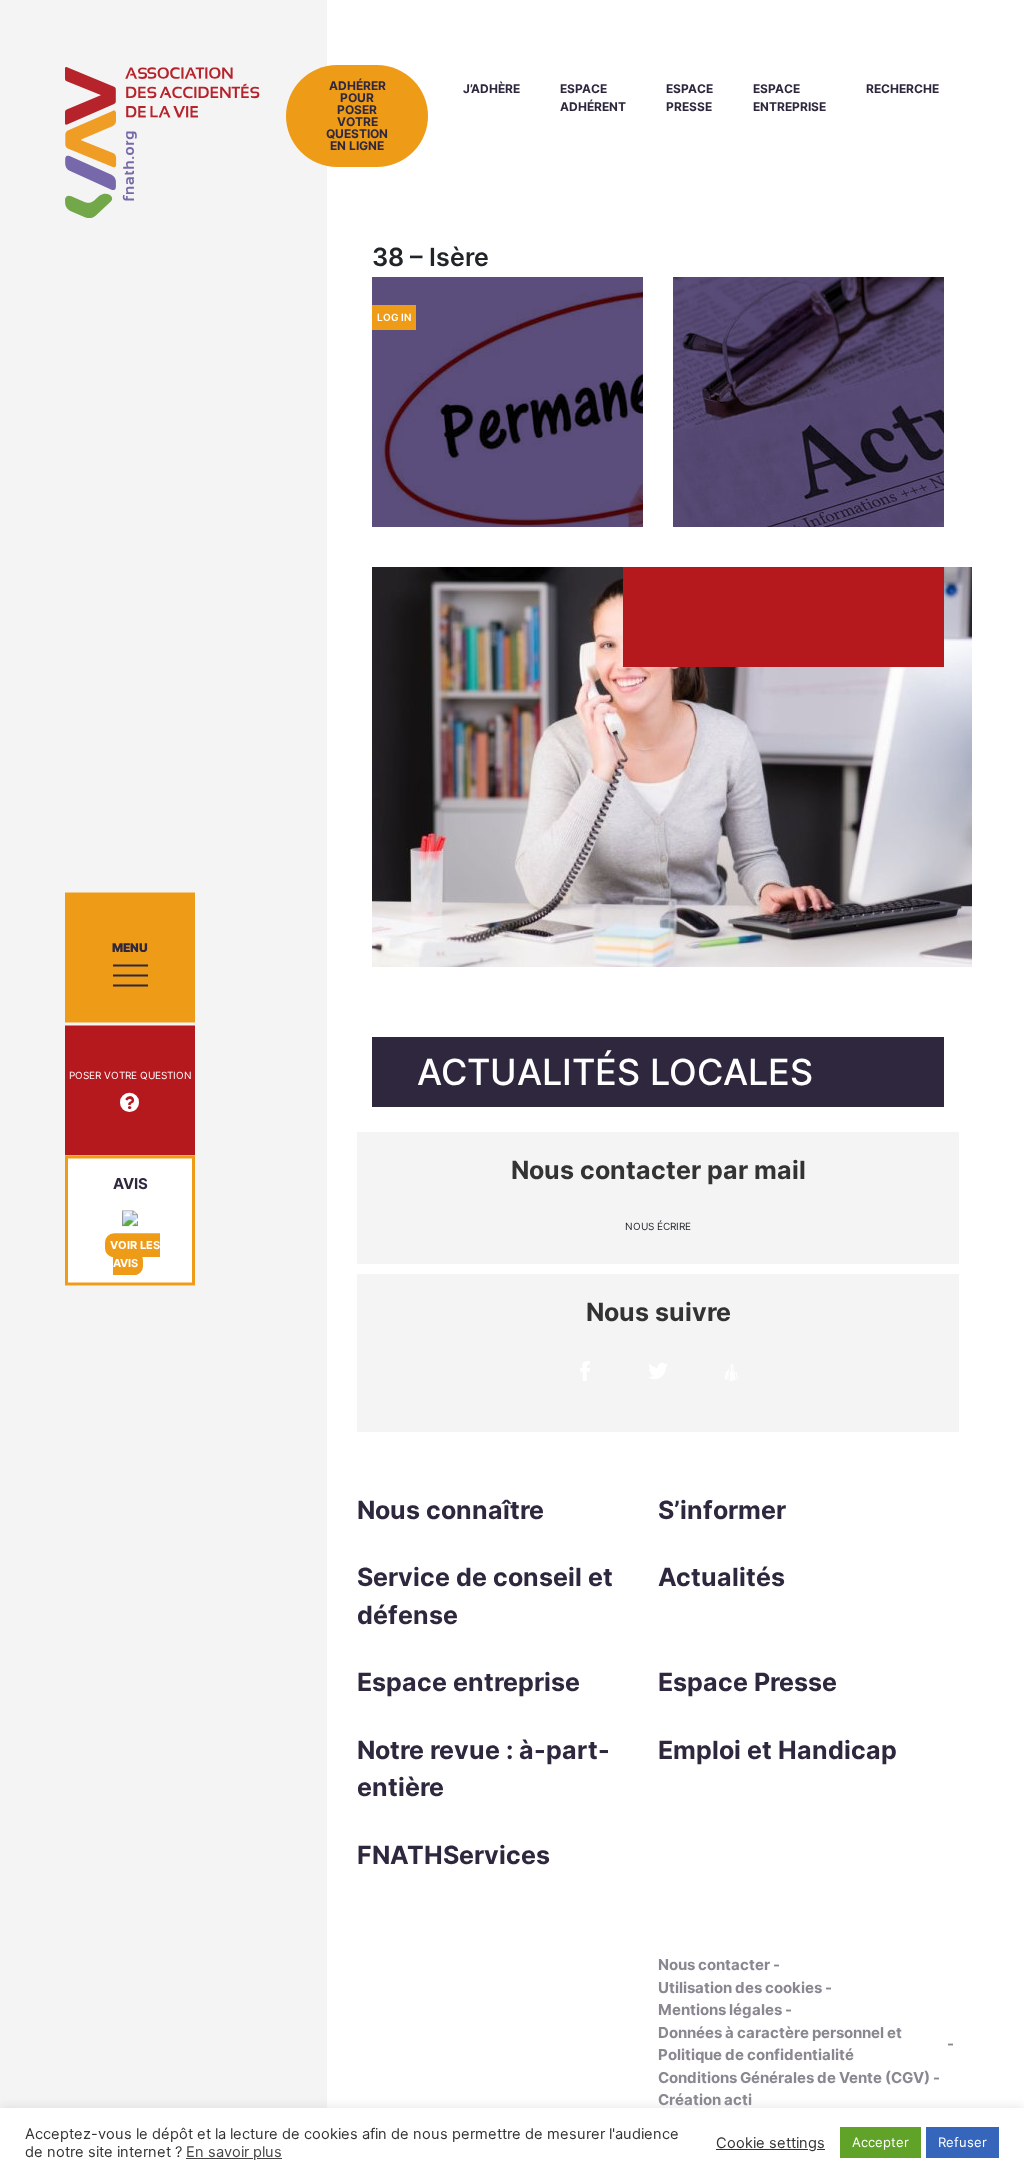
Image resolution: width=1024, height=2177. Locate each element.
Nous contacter (714, 1964)
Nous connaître (450, 1510)
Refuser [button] (962, 2142)
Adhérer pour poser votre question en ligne (357, 115)
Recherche (902, 88)
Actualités (721, 1577)
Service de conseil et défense (485, 1596)
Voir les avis (135, 1254)
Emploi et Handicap (777, 1750)
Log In (394, 317)
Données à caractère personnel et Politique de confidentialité (780, 2044)
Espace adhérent (593, 97)
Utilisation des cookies (740, 1987)
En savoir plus (234, 2152)
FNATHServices (453, 1855)
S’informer (722, 1510)
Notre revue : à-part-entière (483, 1769)
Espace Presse (689, 97)
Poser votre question (130, 1075)
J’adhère (491, 88)
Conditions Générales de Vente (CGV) (794, 2077)
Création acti (705, 2099)
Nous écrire (658, 1226)
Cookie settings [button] (770, 2143)
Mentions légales (720, 2009)
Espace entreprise (789, 97)
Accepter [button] (880, 2142)
